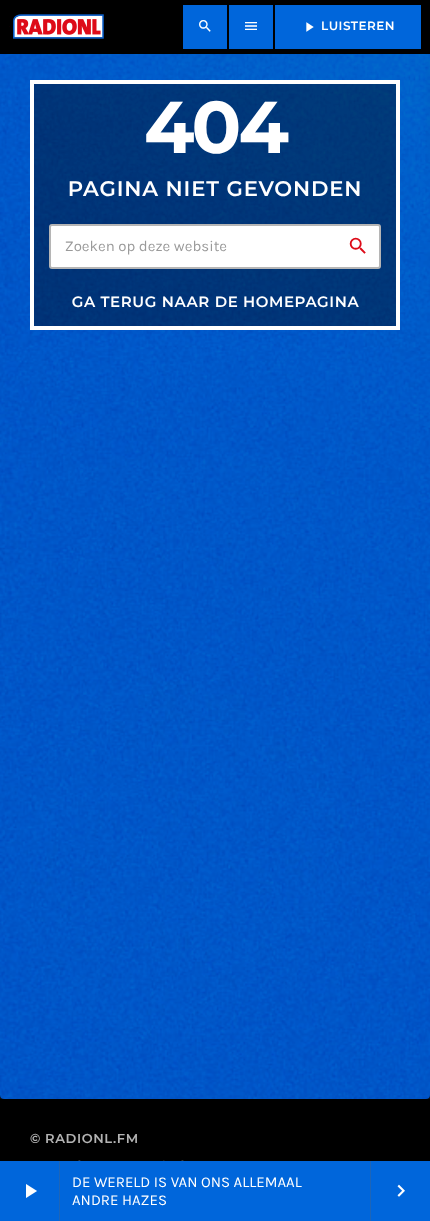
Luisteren (348, 27)
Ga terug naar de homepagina (216, 301)
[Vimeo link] (56, 27)
